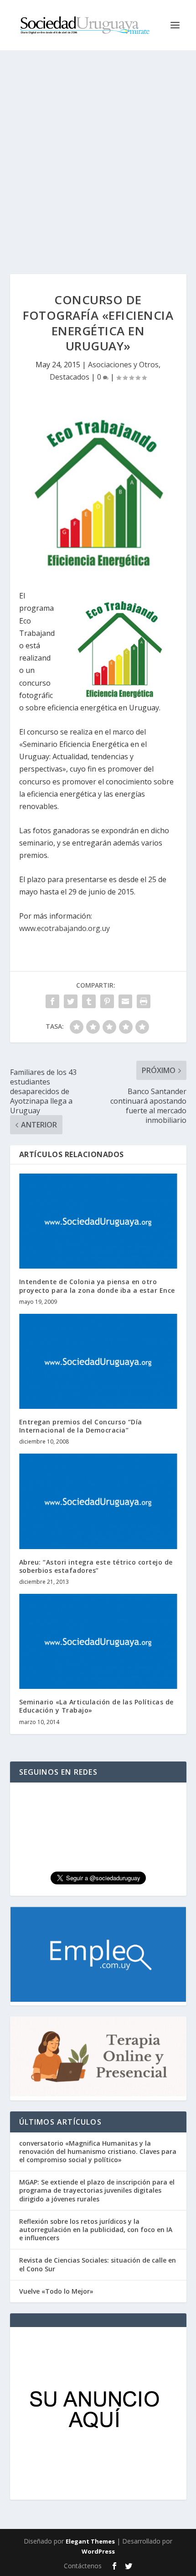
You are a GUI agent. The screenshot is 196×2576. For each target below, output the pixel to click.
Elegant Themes (90, 2541)
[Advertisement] (98, 153)
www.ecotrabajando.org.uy (64, 928)
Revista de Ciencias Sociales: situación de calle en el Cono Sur (98, 2264)
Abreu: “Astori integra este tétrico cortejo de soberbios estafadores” (96, 1566)
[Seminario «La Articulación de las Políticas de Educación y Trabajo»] (98, 1641)
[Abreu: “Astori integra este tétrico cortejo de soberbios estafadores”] (98, 1501)
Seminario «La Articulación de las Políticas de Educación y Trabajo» (96, 1706)
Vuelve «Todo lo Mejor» (56, 2291)
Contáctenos (83, 2566)
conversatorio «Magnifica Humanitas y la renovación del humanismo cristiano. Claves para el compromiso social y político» (98, 2151)
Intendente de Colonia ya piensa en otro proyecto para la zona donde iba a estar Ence (97, 1286)
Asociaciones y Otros (123, 365)
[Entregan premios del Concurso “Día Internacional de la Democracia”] (98, 1361)
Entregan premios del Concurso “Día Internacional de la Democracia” (81, 1426)
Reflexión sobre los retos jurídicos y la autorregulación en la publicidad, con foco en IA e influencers (96, 2230)
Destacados (70, 377)
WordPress (98, 2551)
